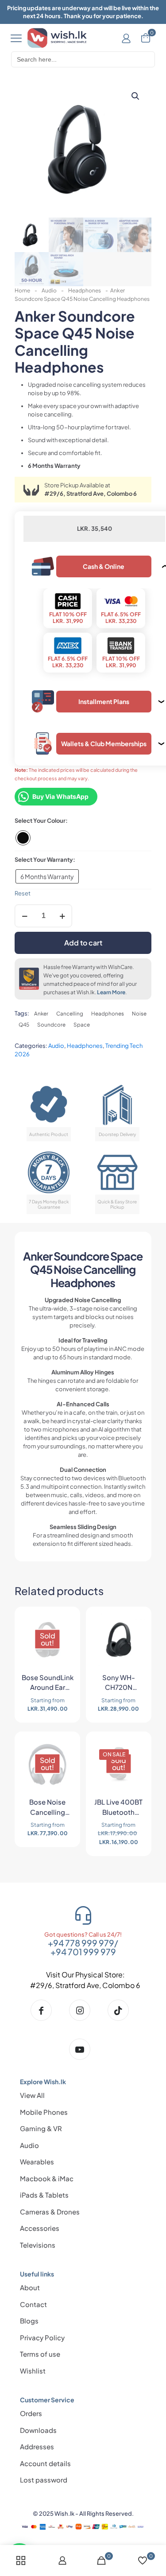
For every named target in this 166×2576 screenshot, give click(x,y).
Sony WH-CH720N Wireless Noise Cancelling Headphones (118, 1684)
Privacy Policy (42, 2337)
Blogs (29, 2321)
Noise (139, 1014)
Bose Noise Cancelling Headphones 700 (47, 1808)
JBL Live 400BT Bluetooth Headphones (118, 1808)
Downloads (38, 2430)
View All (32, 2095)
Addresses (37, 2446)
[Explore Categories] (16, 38)
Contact (33, 2304)
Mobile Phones (44, 2112)
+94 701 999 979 (83, 1952)
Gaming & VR (41, 2128)
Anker (41, 1014)
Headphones (85, 290)
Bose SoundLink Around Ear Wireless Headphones (48, 1684)
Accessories (40, 2228)
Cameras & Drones (50, 2212)
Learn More (111, 992)
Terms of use (40, 2354)
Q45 (24, 1025)
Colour (56, 821)
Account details (45, 2463)
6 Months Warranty (47, 876)
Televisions (38, 2245)
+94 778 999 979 (81, 1943)
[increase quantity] (62, 916)
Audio (49, 290)
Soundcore (51, 1025)
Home (22, 290)
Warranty (60, 860)
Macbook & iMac (47, 2178)
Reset (23, 893)
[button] (136, 96)
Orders (31, 2413)
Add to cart (83, 943)
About (30, 2287)
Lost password (44, 2480)
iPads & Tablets (44, 2195)
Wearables (37, 2162)
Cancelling (70, 1014)
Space (82, 1025)
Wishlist (33, 2371)
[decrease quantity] (25, 916)
